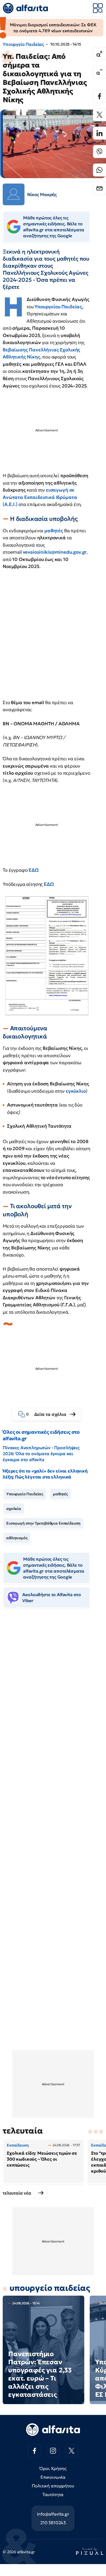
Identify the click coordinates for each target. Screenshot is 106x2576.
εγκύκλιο (76, 1091)
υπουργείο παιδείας (50, 2288)
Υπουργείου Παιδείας (58, 307)
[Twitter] (99, 115)
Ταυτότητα (53, 2494)
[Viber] (99, 152)
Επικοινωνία (53, 2477)
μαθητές (54, 531)
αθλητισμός (17, 1538)
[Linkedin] (99, 133)
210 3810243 (53, 2523)
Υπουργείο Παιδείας (23, 44)
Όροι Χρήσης (53, 2468)
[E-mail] (99, 188)
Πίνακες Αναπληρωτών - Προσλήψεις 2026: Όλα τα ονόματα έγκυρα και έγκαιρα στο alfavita (41, 1454)
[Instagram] (53, 2451)
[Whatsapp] (99, 170)
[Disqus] (53, 1696)
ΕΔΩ (34, 870)
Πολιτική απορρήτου (53, 2486)
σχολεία (14, 1509)
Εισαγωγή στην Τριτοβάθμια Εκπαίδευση (43, 1523)
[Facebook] (99, 96)
